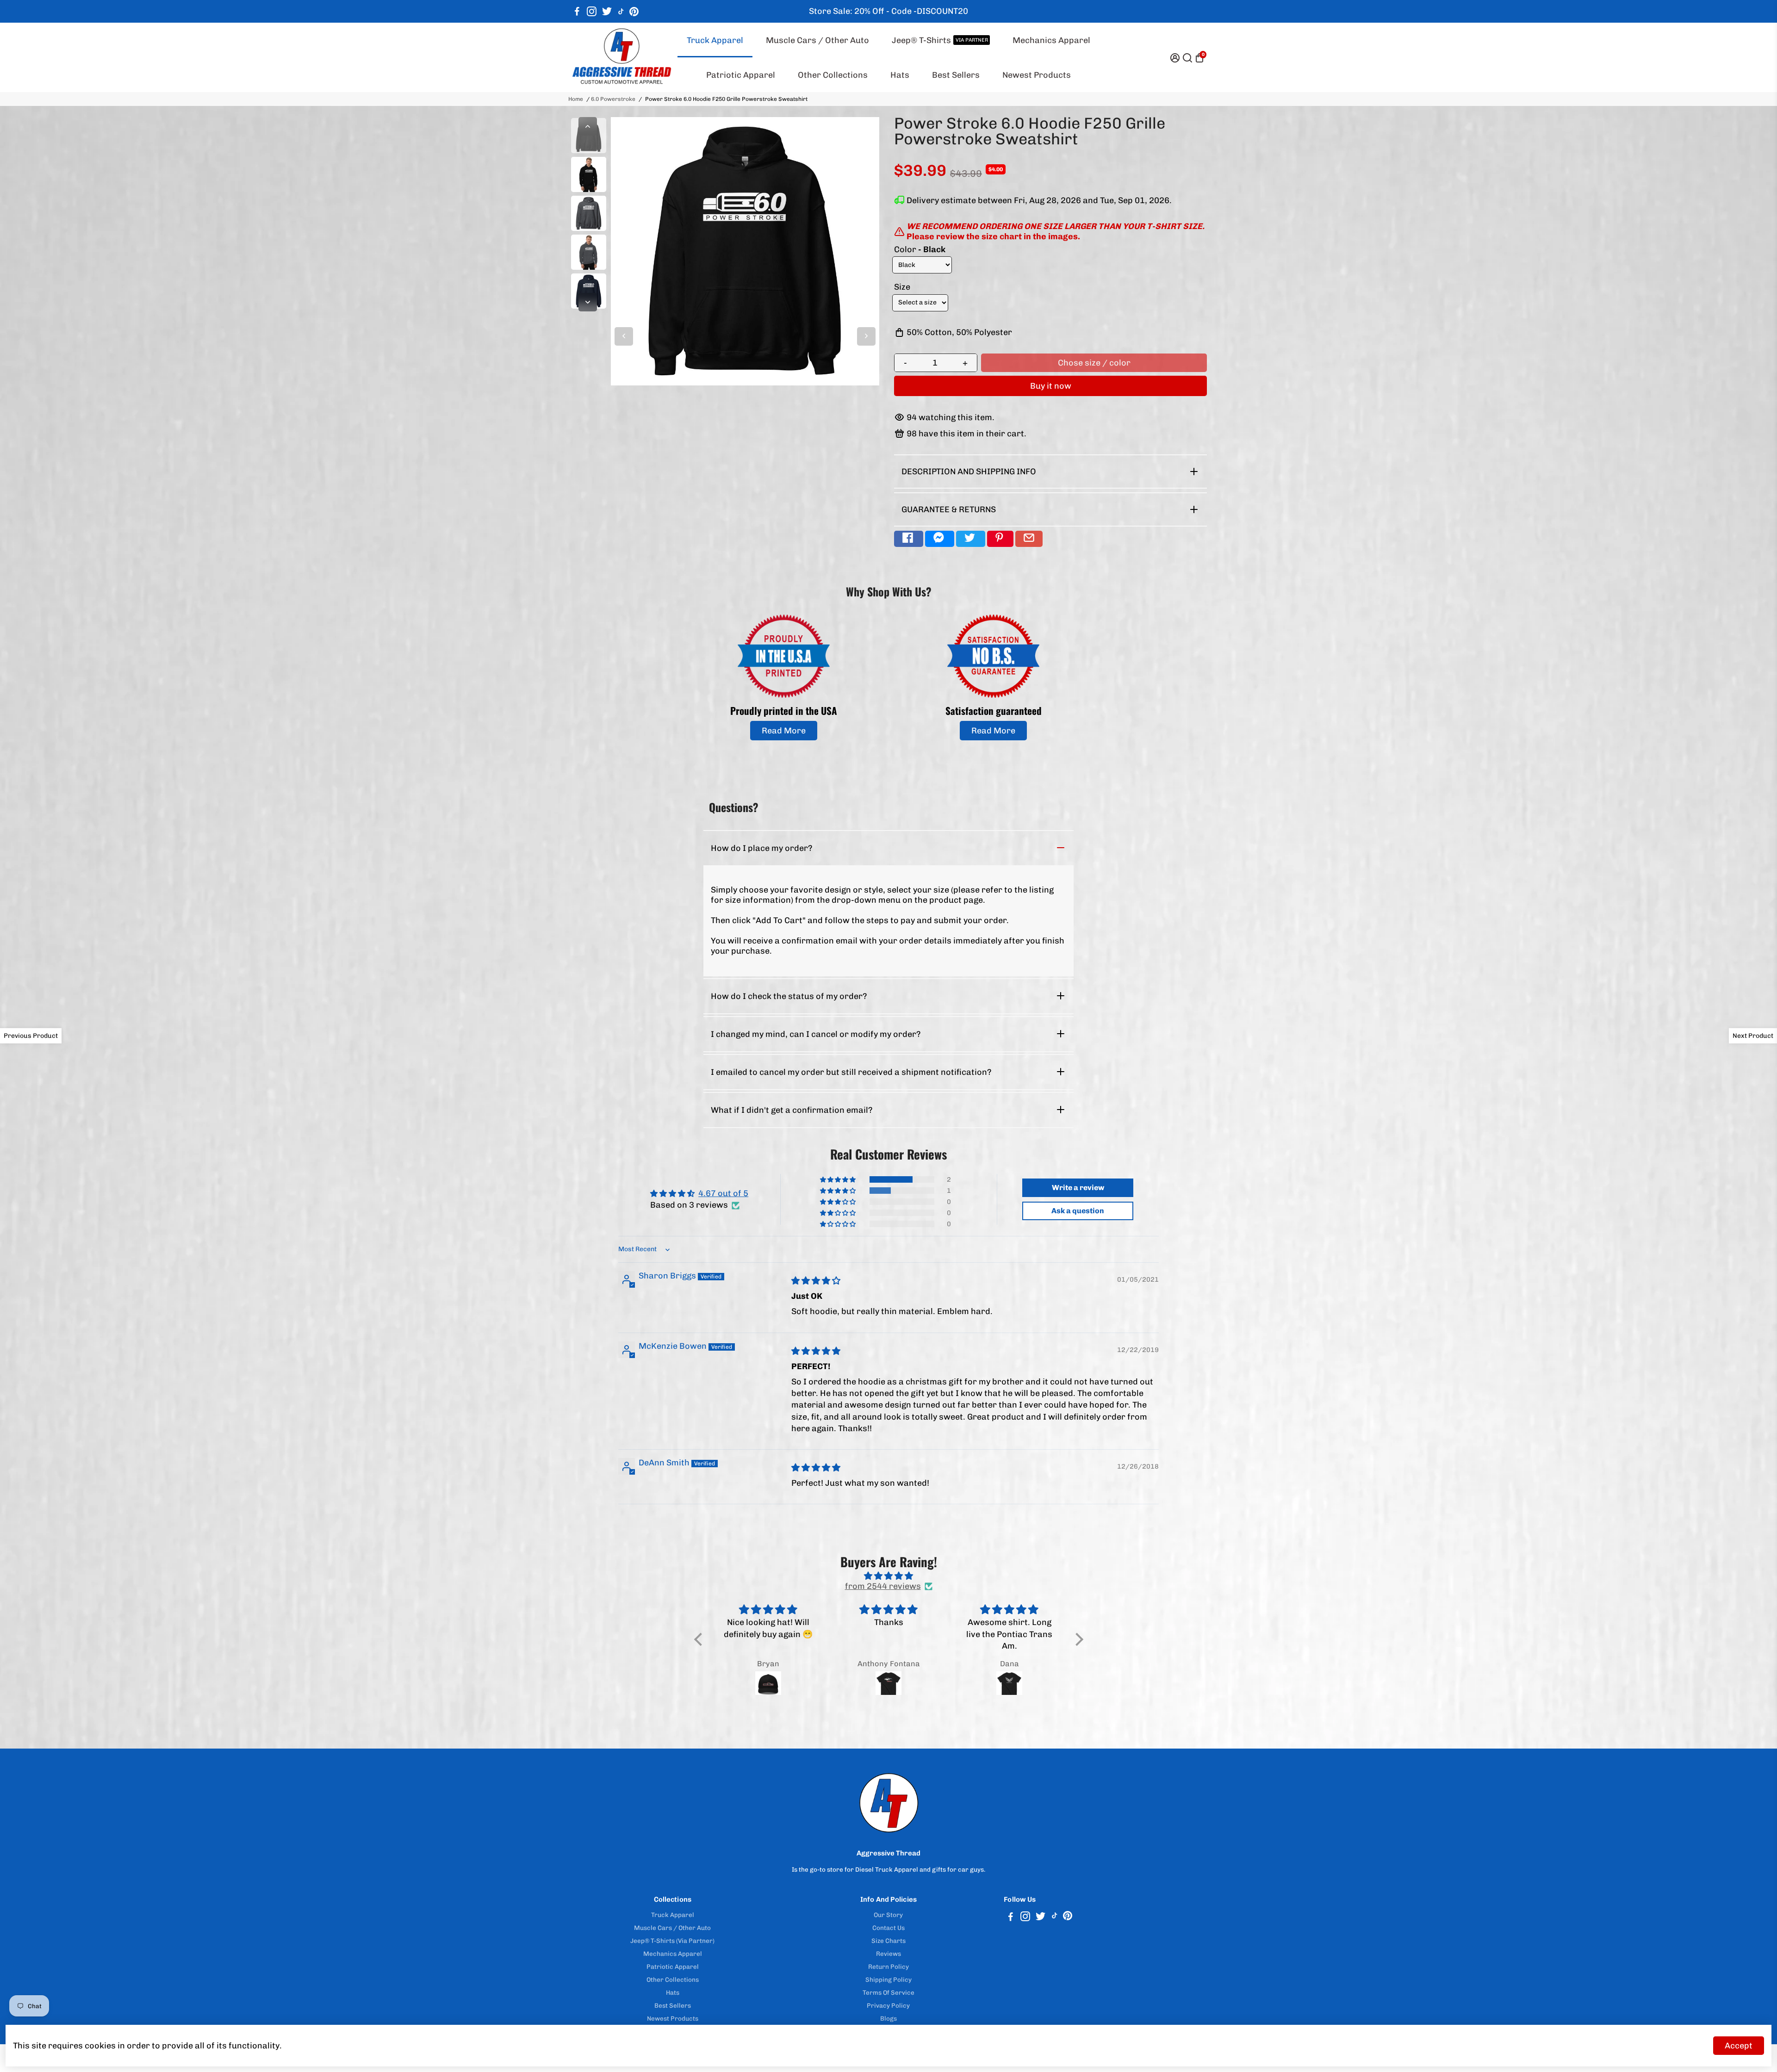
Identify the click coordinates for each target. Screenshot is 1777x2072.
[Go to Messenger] (940, 539)
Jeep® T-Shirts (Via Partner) (672, 1941)
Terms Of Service (888, 1992)
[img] (816, 1281)
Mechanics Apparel (1051, 40)
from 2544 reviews (883, 1586)
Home (576, 99)
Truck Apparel (715, 40)
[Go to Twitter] (607, 12)
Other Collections (833, 75)
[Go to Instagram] (592, 12)
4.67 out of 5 (723, 1193)
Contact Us (888, 1928)
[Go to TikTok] (621, 12)
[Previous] (588, 126)
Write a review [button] (1078, 1188)
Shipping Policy (888, 1979)
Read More (784, 731)
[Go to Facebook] (577, 12)
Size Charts (888, 1941)
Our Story (888, 1915)
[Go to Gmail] (1029, 539)
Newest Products (1037, 75)
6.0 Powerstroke (613, 99)
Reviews (888, 1954)
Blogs (888, 2018)
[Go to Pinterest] (634, 12)
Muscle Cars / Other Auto (817, 40)
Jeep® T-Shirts (940, 40)
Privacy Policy (888, 2005)
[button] (839, 1179)
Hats (900, 75)
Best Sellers (956, 75)
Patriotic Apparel (741, 75)
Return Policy (888, 1967)
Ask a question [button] (1078, 1211)
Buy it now (1051, 386)
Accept (1739, 2046)
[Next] (588, 302)
